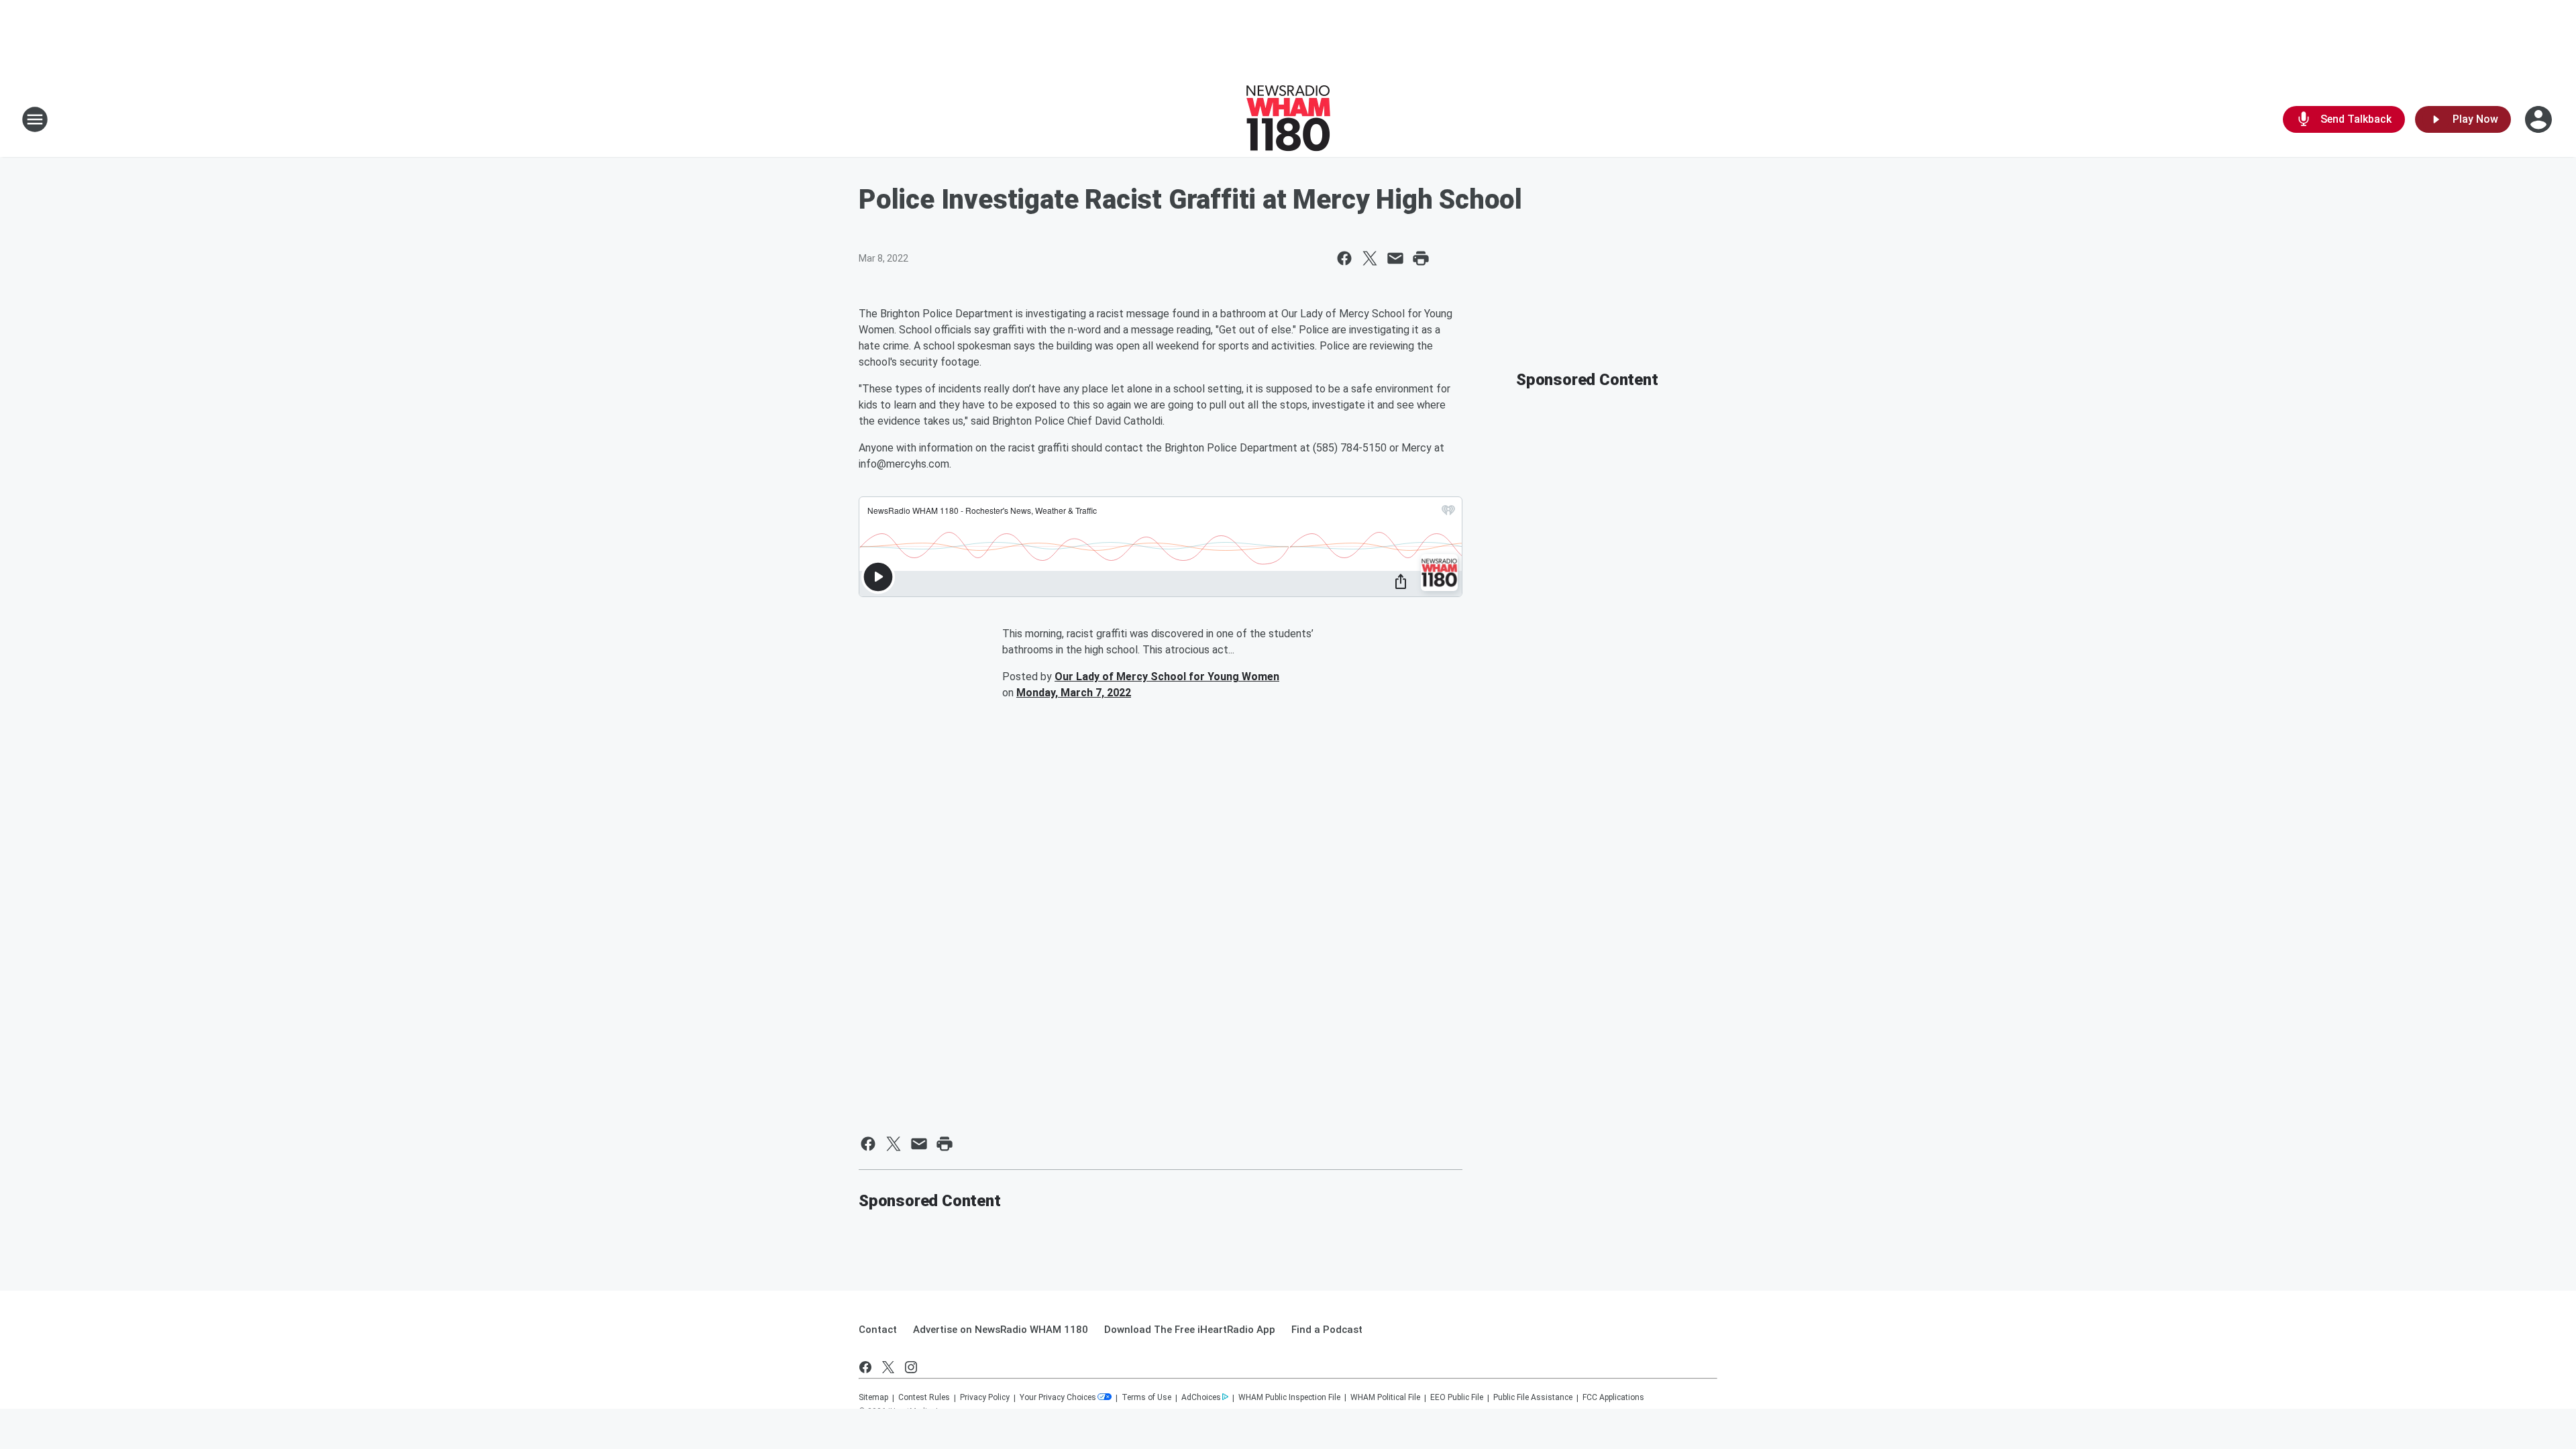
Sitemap (873, 1397)
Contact (878, 1330)
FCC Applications (1613, 1397)
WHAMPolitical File (1385, 1397)
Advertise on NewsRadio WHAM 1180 (1001, 1330)
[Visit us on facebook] (865, 1367)
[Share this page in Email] (1395, 258)
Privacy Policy (985, 1397)
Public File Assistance (1533, 1397)
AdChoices (1201, 1397)
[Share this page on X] (1370, 258)
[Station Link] (1288, 119)
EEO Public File (1457, 1397)
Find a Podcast (1327, 1330)
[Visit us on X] (888, 1367)
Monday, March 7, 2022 (1074, 693)
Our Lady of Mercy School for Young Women (1167, 677)
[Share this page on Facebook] (1344, 258)
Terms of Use (1146, 1397)
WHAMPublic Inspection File (1289, 1397)
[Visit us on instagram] (911, 1367)
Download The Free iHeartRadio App (1190, 1330)
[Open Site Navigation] (35, 119)
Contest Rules (924, 1397)
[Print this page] (1421, 258)
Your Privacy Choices (1058, 1397)
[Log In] (2540, 119)
